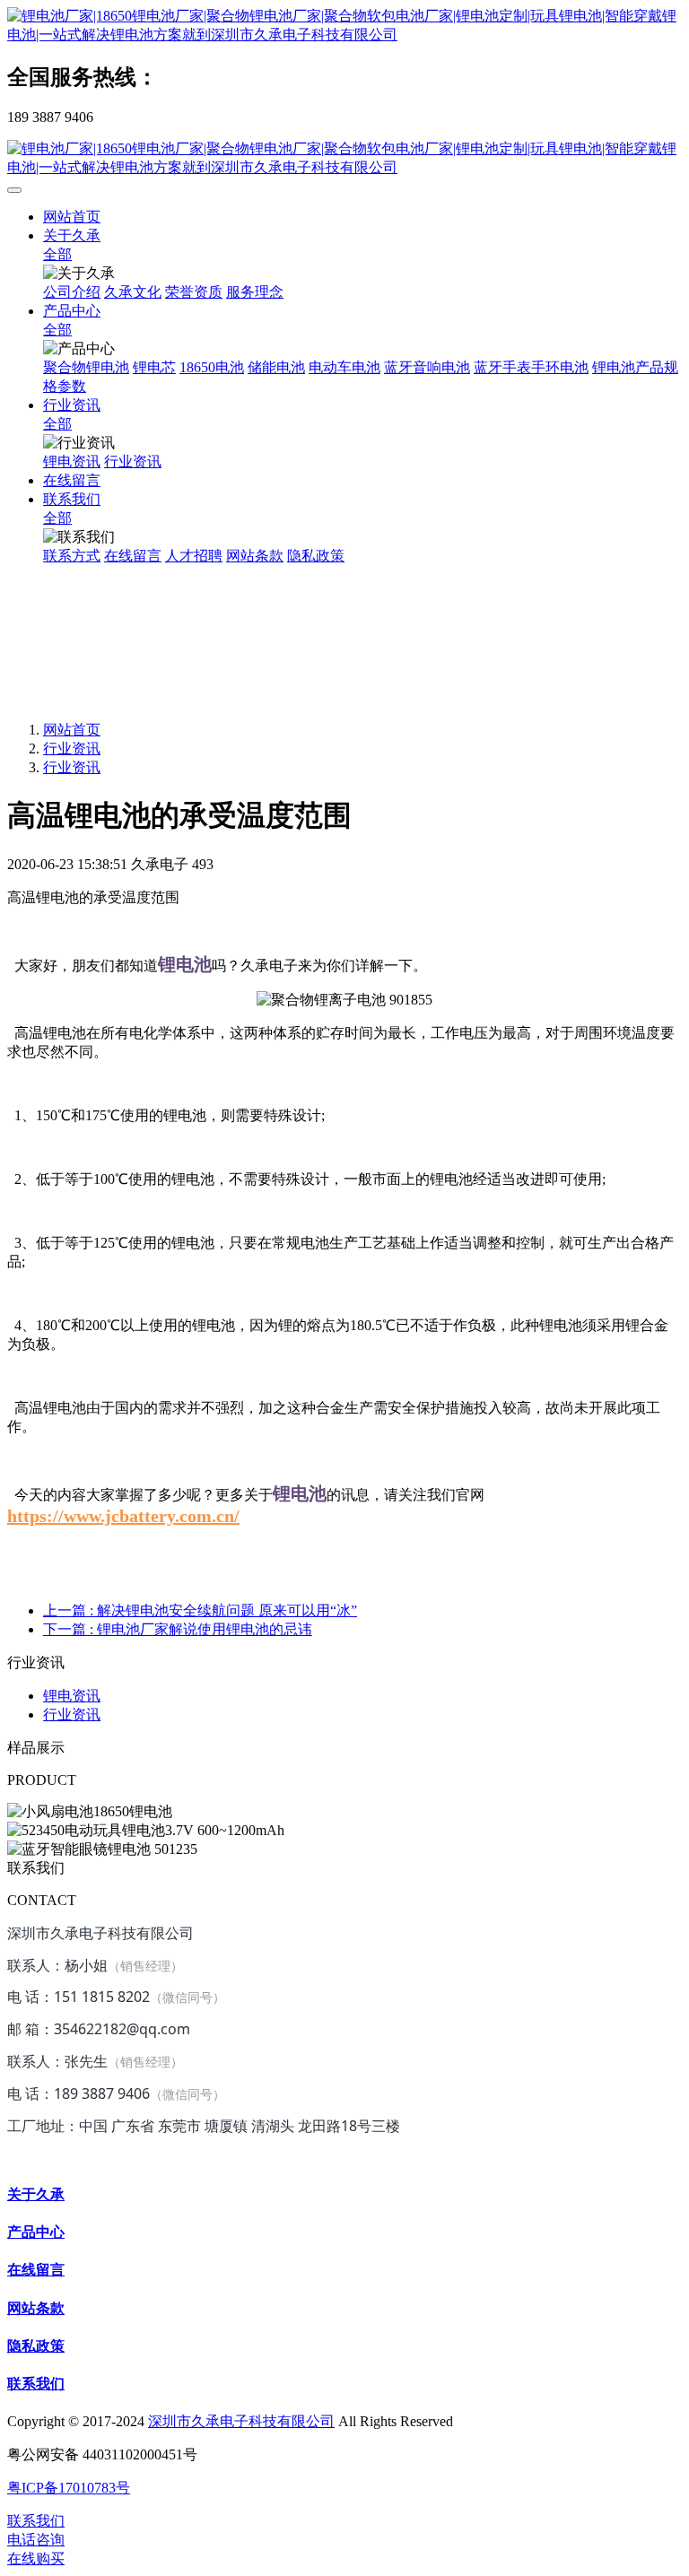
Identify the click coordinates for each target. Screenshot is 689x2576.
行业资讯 (72, 748)
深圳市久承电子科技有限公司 (241, 2421)
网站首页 (72, 217)
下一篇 (178, 1629)
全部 (57, 254)
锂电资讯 (72, 1696)
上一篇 (200, 1610)
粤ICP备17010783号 (69, 2488)
